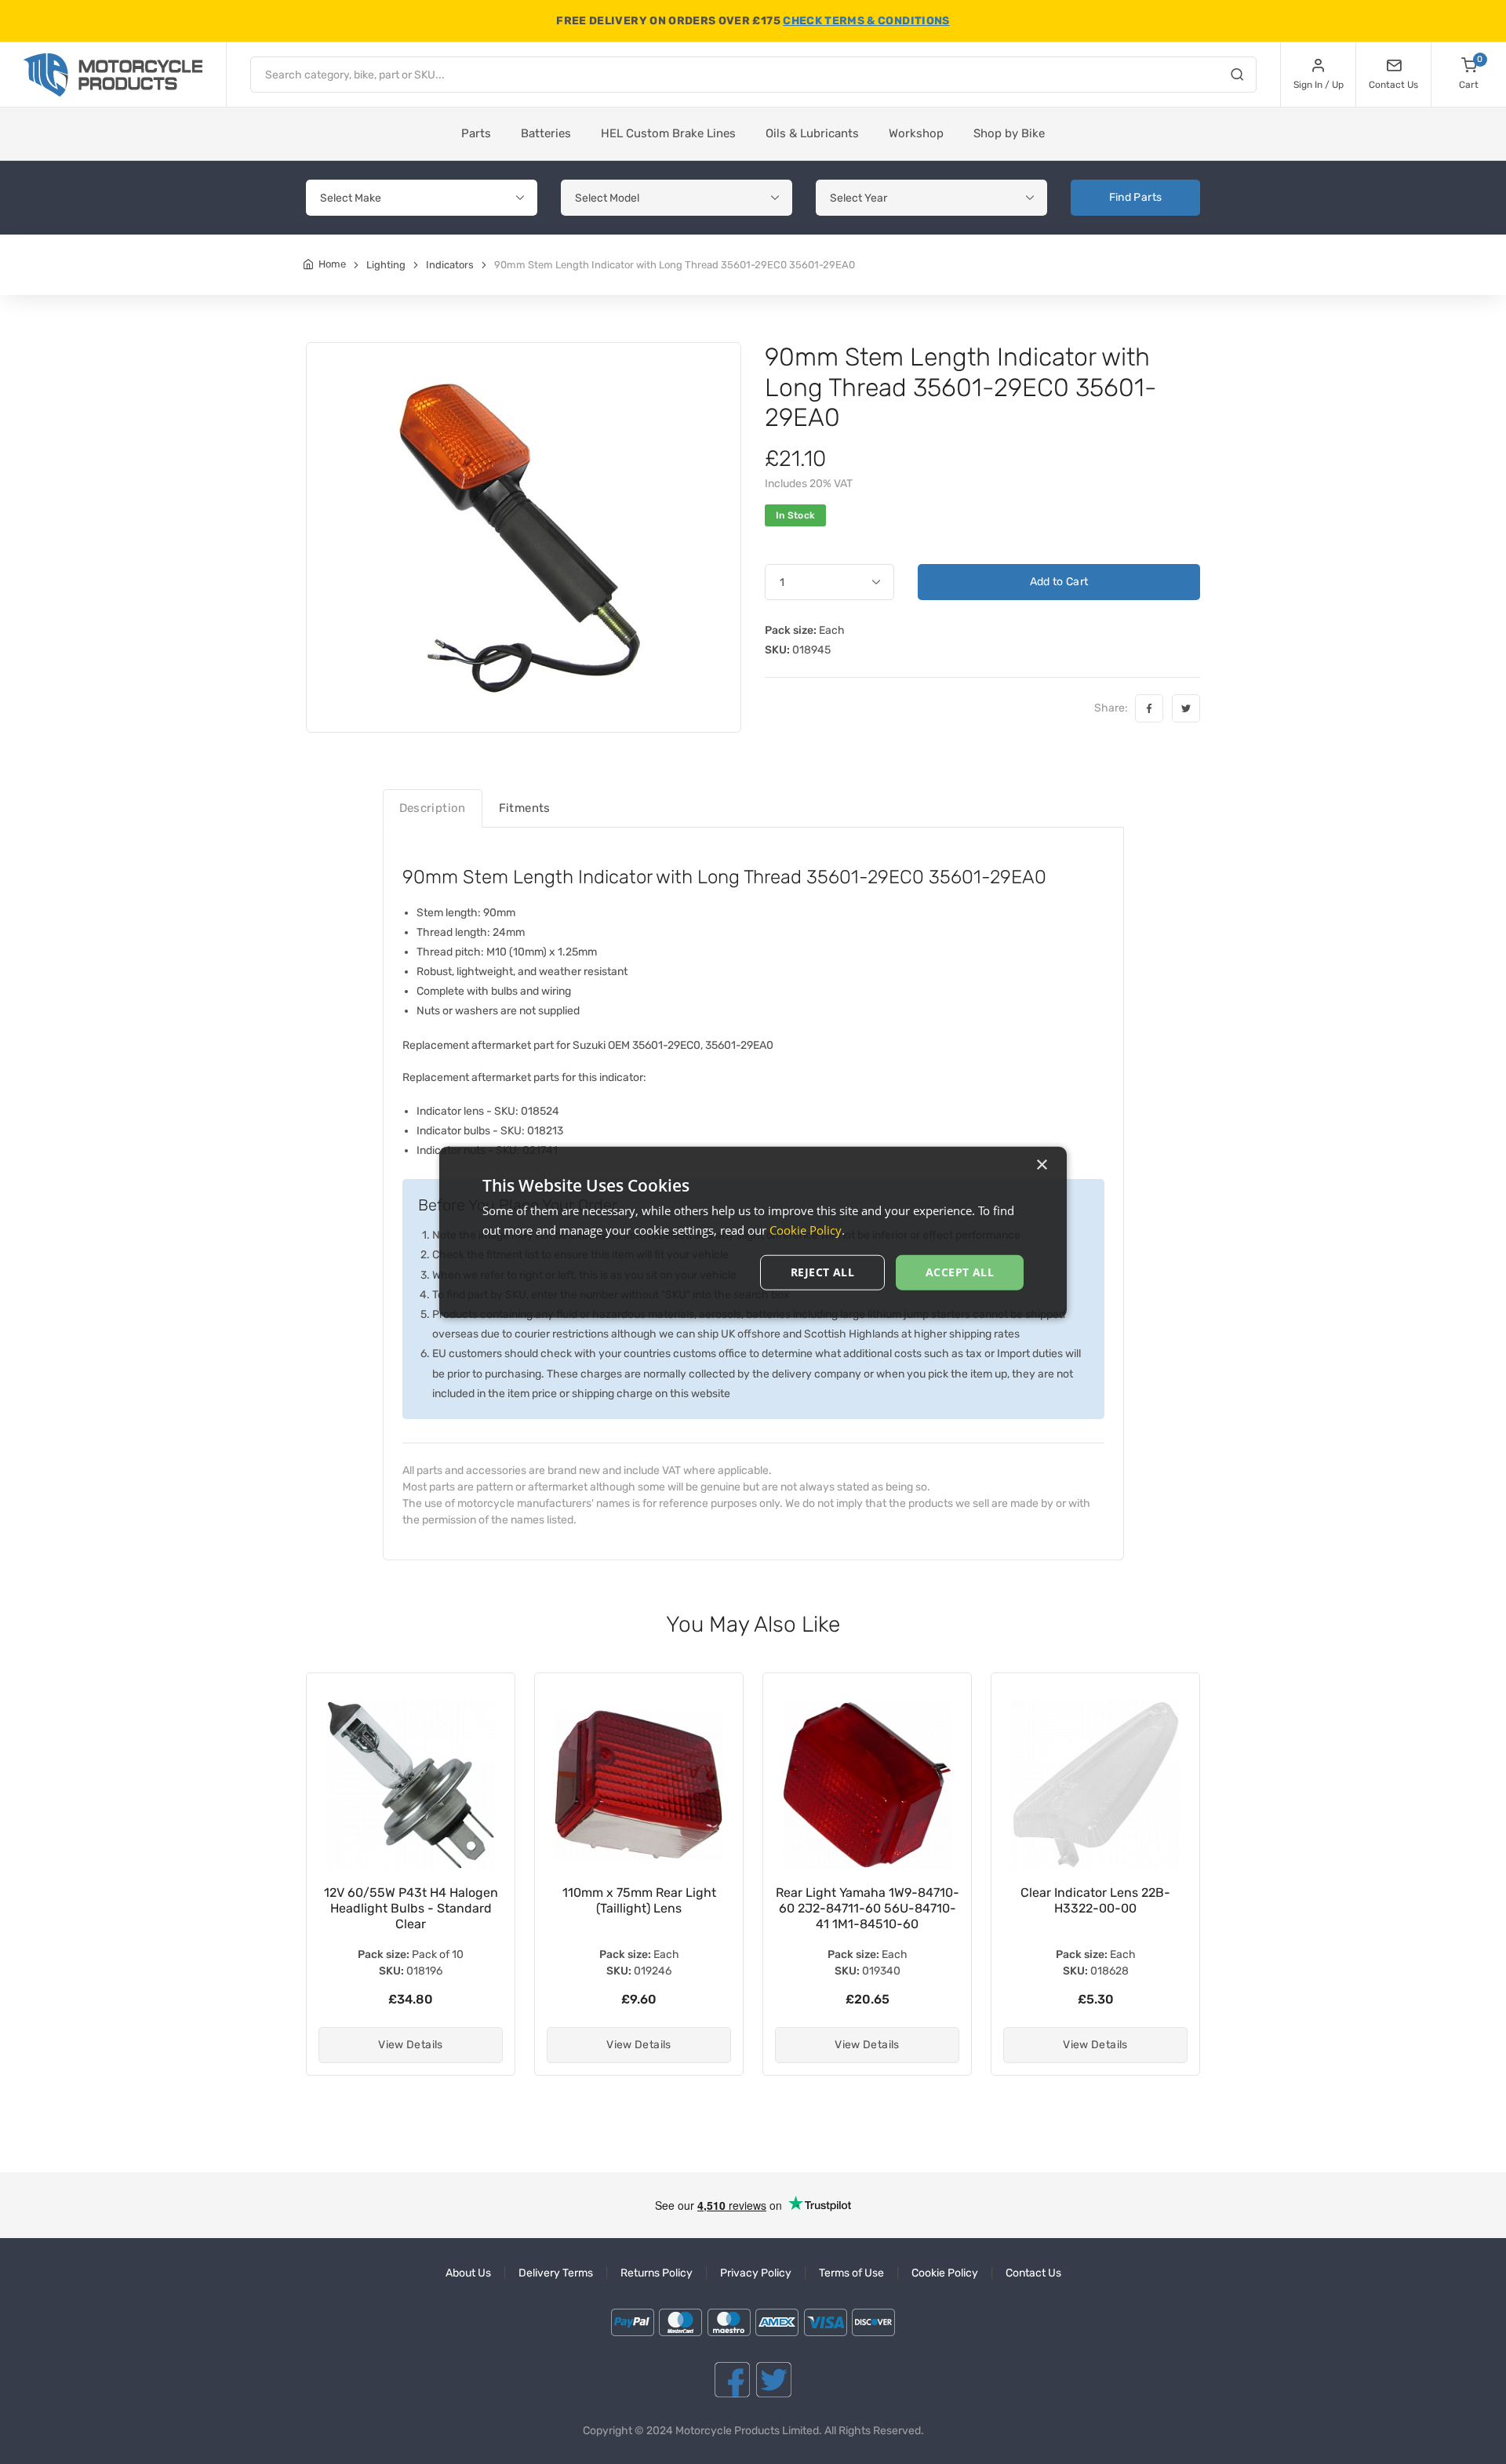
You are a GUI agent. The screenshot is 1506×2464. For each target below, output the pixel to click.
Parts (476, 133)
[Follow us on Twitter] (774, 2380)
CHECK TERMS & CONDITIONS (866, 21)
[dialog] (753, 1232)
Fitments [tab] (525, 808)
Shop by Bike (1009, 133)
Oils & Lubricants (812, 133)
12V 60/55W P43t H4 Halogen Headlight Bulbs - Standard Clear (411, 1908)
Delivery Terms (556, 2273)
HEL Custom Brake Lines (668, 133)
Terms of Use (851, 2273)
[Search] (1237, 77)
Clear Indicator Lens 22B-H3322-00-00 (1095, 1900)
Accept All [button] (960, 1272)
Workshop (916, 133)
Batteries (546, 133)
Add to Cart (1059, 582)
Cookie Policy (945, 2273)
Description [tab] (433, 808)
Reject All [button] (822, 1272)
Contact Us (1033, 2273)
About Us (468, 2273)
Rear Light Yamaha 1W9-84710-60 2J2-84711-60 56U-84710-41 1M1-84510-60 (868, 1908)
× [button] (1041, 1165)
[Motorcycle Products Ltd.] (113, 75)
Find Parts (1136, 197)
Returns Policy (657, 2273)
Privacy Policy (756, 2273)
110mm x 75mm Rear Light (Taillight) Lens (639, 1900)
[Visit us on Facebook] (732, 2380)
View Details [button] (410, 2045)
